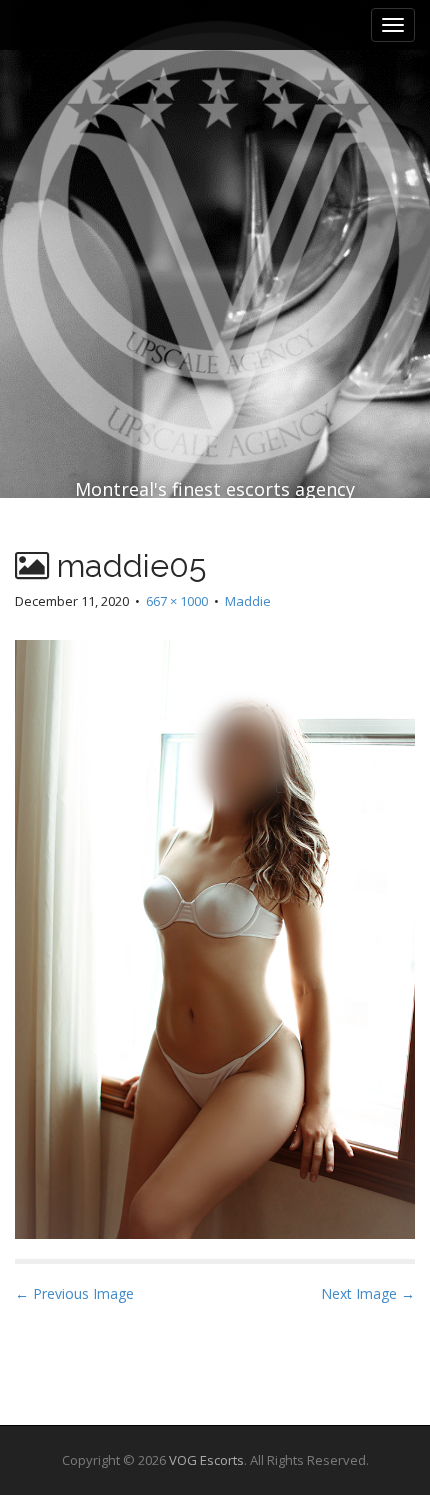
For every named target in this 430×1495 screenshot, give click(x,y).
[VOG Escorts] (215, 200)
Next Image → (368, 1293)
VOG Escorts (206, 1460)
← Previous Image (74, 1293)
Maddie (248, 601)
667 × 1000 (177, 601)
